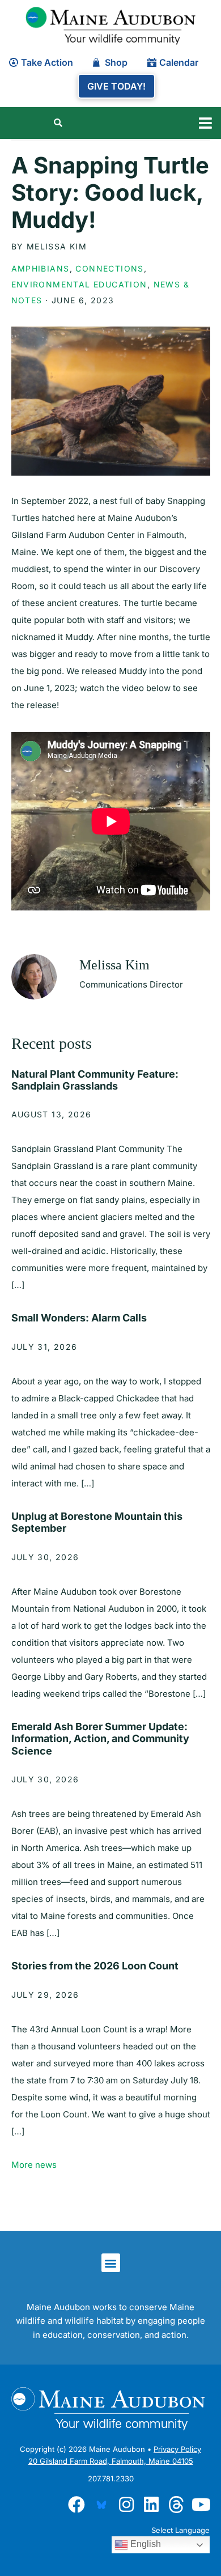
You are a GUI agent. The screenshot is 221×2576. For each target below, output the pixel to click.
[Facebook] (76, 2505)
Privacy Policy (177, 2449)
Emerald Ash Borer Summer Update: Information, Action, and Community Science (100, 1739)
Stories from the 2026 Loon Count (95, 1966)
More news (34, 2165)
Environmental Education (79, 284)
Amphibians (41, 268)
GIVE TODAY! (116, 86)
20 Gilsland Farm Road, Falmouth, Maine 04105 (111, 2461)
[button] (205, 123)
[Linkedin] (151, 2505)
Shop (116, 62)
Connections (109, 268)
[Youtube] (201, 2505)
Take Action (47, 62)
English (144, 2544)
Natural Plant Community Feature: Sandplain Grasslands (95, 1080)
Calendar (179, 62)
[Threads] (176, 2505)
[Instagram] (126, 2505)
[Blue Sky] (101, 2505)
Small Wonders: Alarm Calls (79, 1318)
